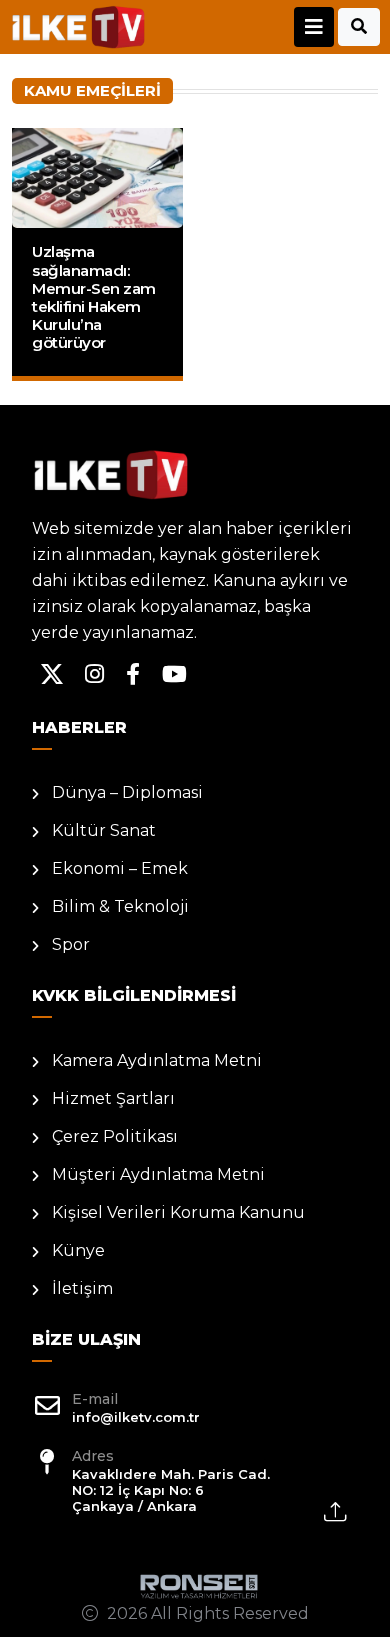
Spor (71, 944)
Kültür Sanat (104, 830)
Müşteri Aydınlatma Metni (158, 1174)
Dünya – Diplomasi (127, 792)
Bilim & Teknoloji (120, 906)
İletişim (82, 1288)
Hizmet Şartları (113, 1098)
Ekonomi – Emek (120, 868)
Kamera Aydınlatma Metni (157, 1060)
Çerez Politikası (115, 1136)
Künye (78, 1250)
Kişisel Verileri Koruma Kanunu (178, 1212)
